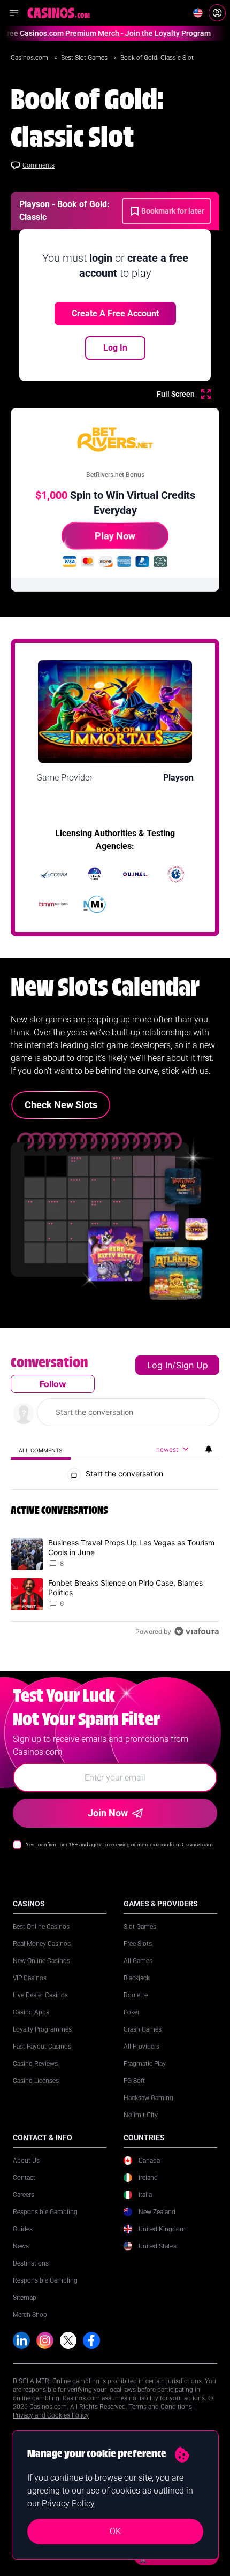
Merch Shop (30, 2315)
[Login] (217, 13)
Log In (115, 348)
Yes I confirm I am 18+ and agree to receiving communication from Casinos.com (119, 1844)
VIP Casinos (30, 1978)
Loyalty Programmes (42, 2029)
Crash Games (143, 2029)
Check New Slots (61, 1105)
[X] (68, 2340)
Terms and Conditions (160, 2407)
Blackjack (137, 1978)
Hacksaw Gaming (148, 2098)
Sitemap (25, 2298)
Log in (160, 1365)
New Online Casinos (41, 1961)
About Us (26, 2161)
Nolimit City (141, 2115)
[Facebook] (91, 2340)
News (21, 2246)
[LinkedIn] (21, 2340)
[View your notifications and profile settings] (209, 1449)
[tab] (41, 1450)
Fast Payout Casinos (42, 2047)
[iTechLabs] (95, 874)
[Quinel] (135, 874)
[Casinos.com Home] (59, 13)
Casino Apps (31, 2012)
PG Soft (134, 2081)
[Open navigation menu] (14, 13)
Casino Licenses (36, 2081)
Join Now (108, 1813)
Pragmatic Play (145, 2064)
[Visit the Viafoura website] (197, 1631)
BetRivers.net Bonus (115, 475)
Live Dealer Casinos (40, 1995)
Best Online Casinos (41, 1927)
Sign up (192, 1365)
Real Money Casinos (42, 1944)
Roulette (136, 1995)
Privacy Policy (68, 2503)
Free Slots (138, 1944)
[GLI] (176, 874)
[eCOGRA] (54, 874)
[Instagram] (45, 2340)
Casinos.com (30, 58)
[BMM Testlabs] (54, 904)
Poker (132, 2012)
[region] (115, 1499)
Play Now (115, 536)
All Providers (141, 2047)
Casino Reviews (35, 2064)
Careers (24, 2195)
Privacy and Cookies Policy (51, 2415)
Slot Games (140, 1927)
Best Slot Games (85, 58)
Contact (24, 2178)
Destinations (31, 2263)
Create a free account (115, 313)
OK (115, 2531)
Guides (23, 2229)
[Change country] (198, 13)
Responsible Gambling (45, 2212)
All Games (138, 1961)
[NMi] (95, 904)
